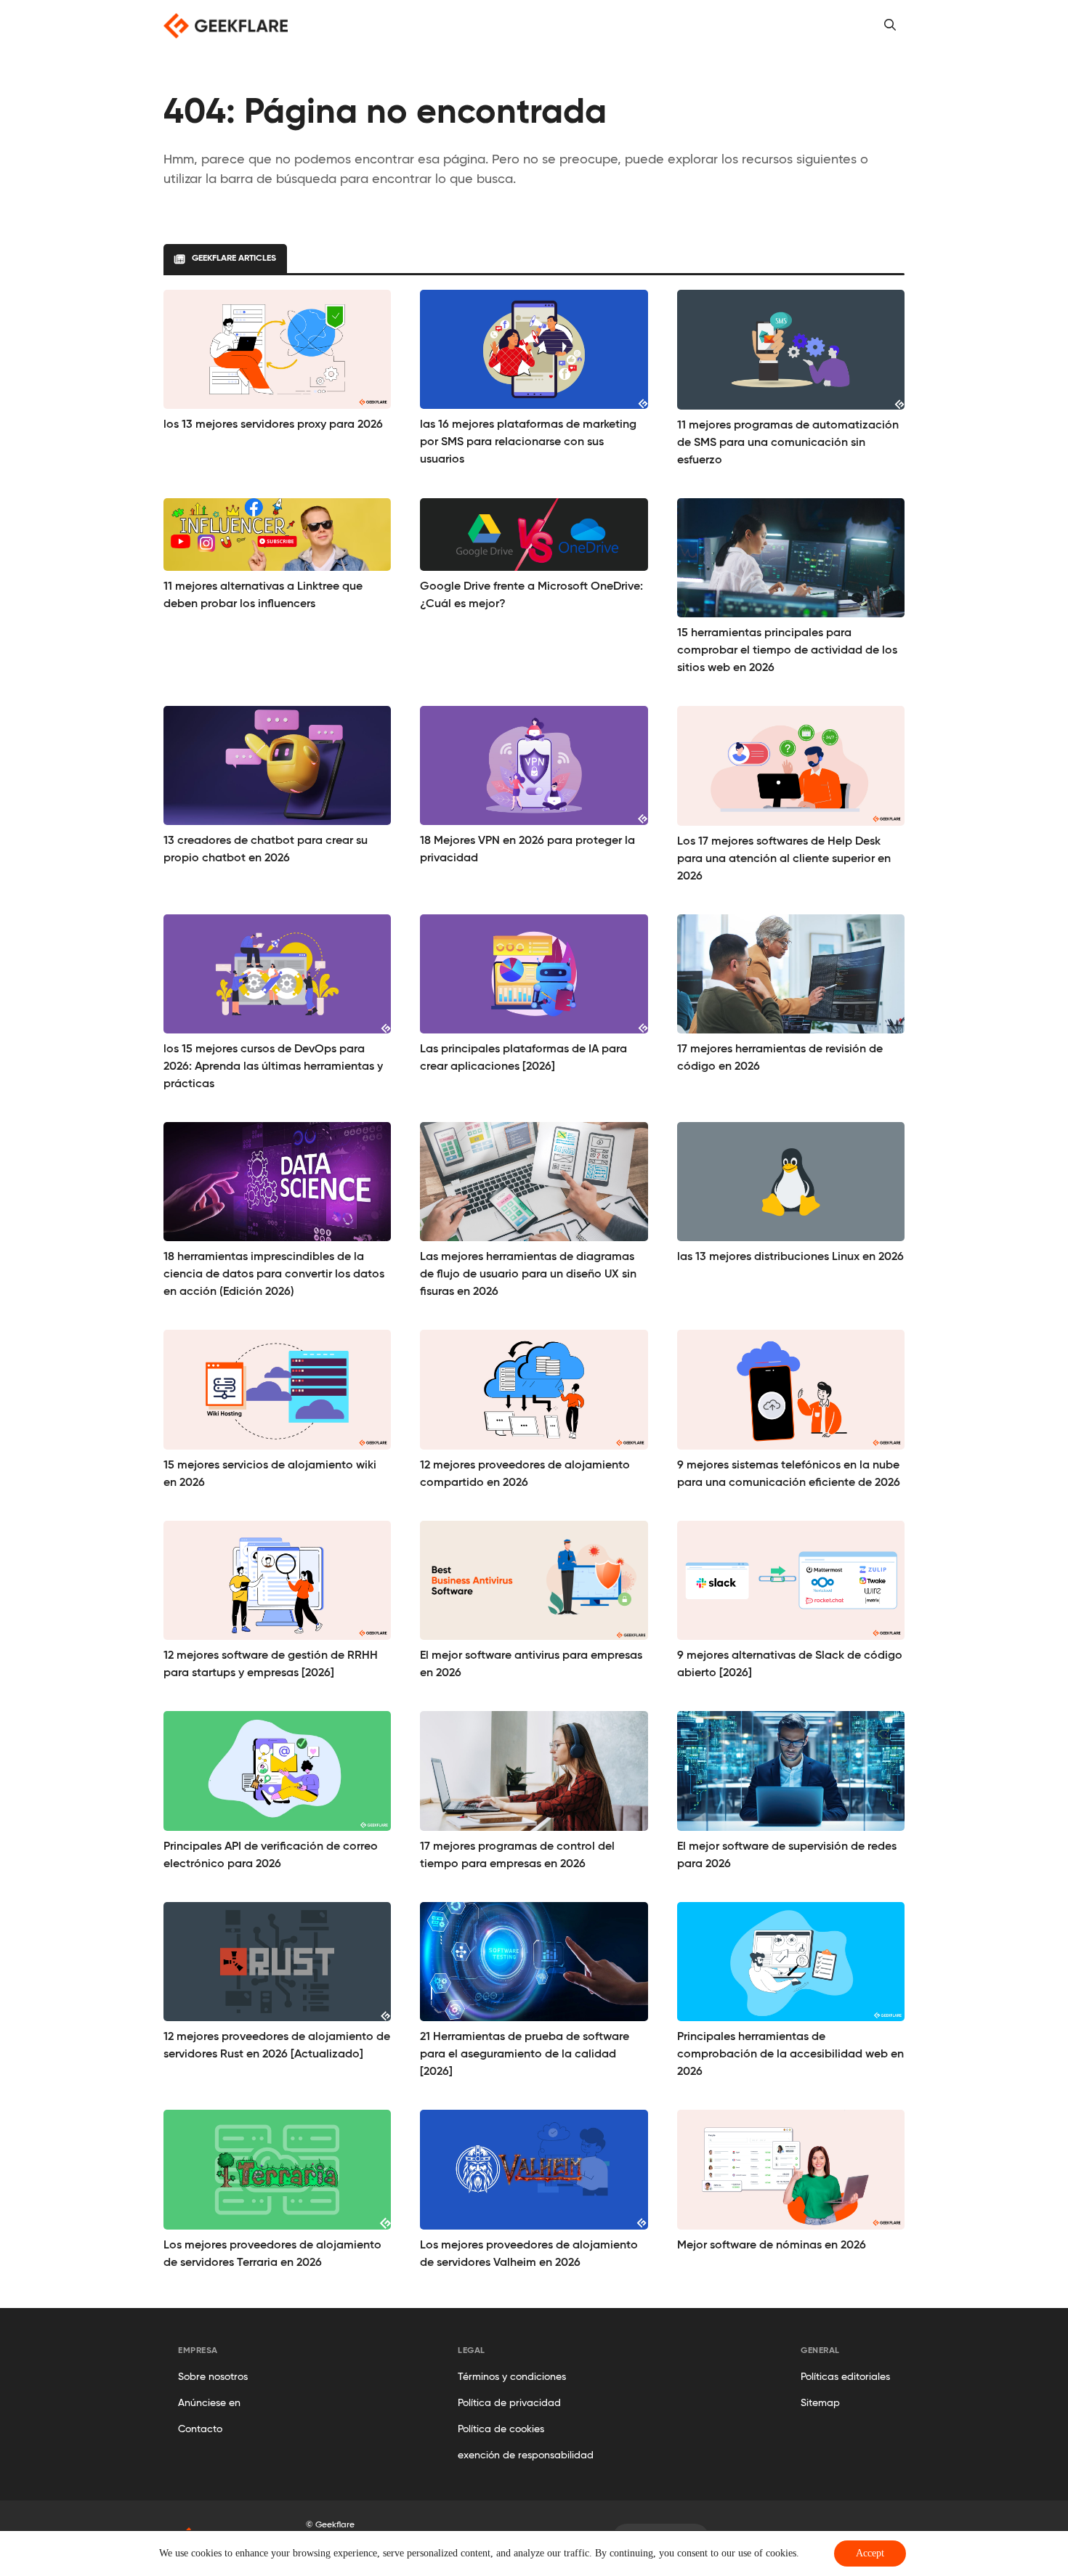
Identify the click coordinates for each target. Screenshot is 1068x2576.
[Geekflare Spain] (226, 26)
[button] (890, 25)
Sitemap (820, 2403)
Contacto (200, 2429)
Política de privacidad (509, 2403)
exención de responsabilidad (526, 2455)
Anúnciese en (209, 2403)
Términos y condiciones (512, 2377)
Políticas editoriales (845, 2377)
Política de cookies (501, 2429)
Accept (870, 2553)
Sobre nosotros (213, 2377)
